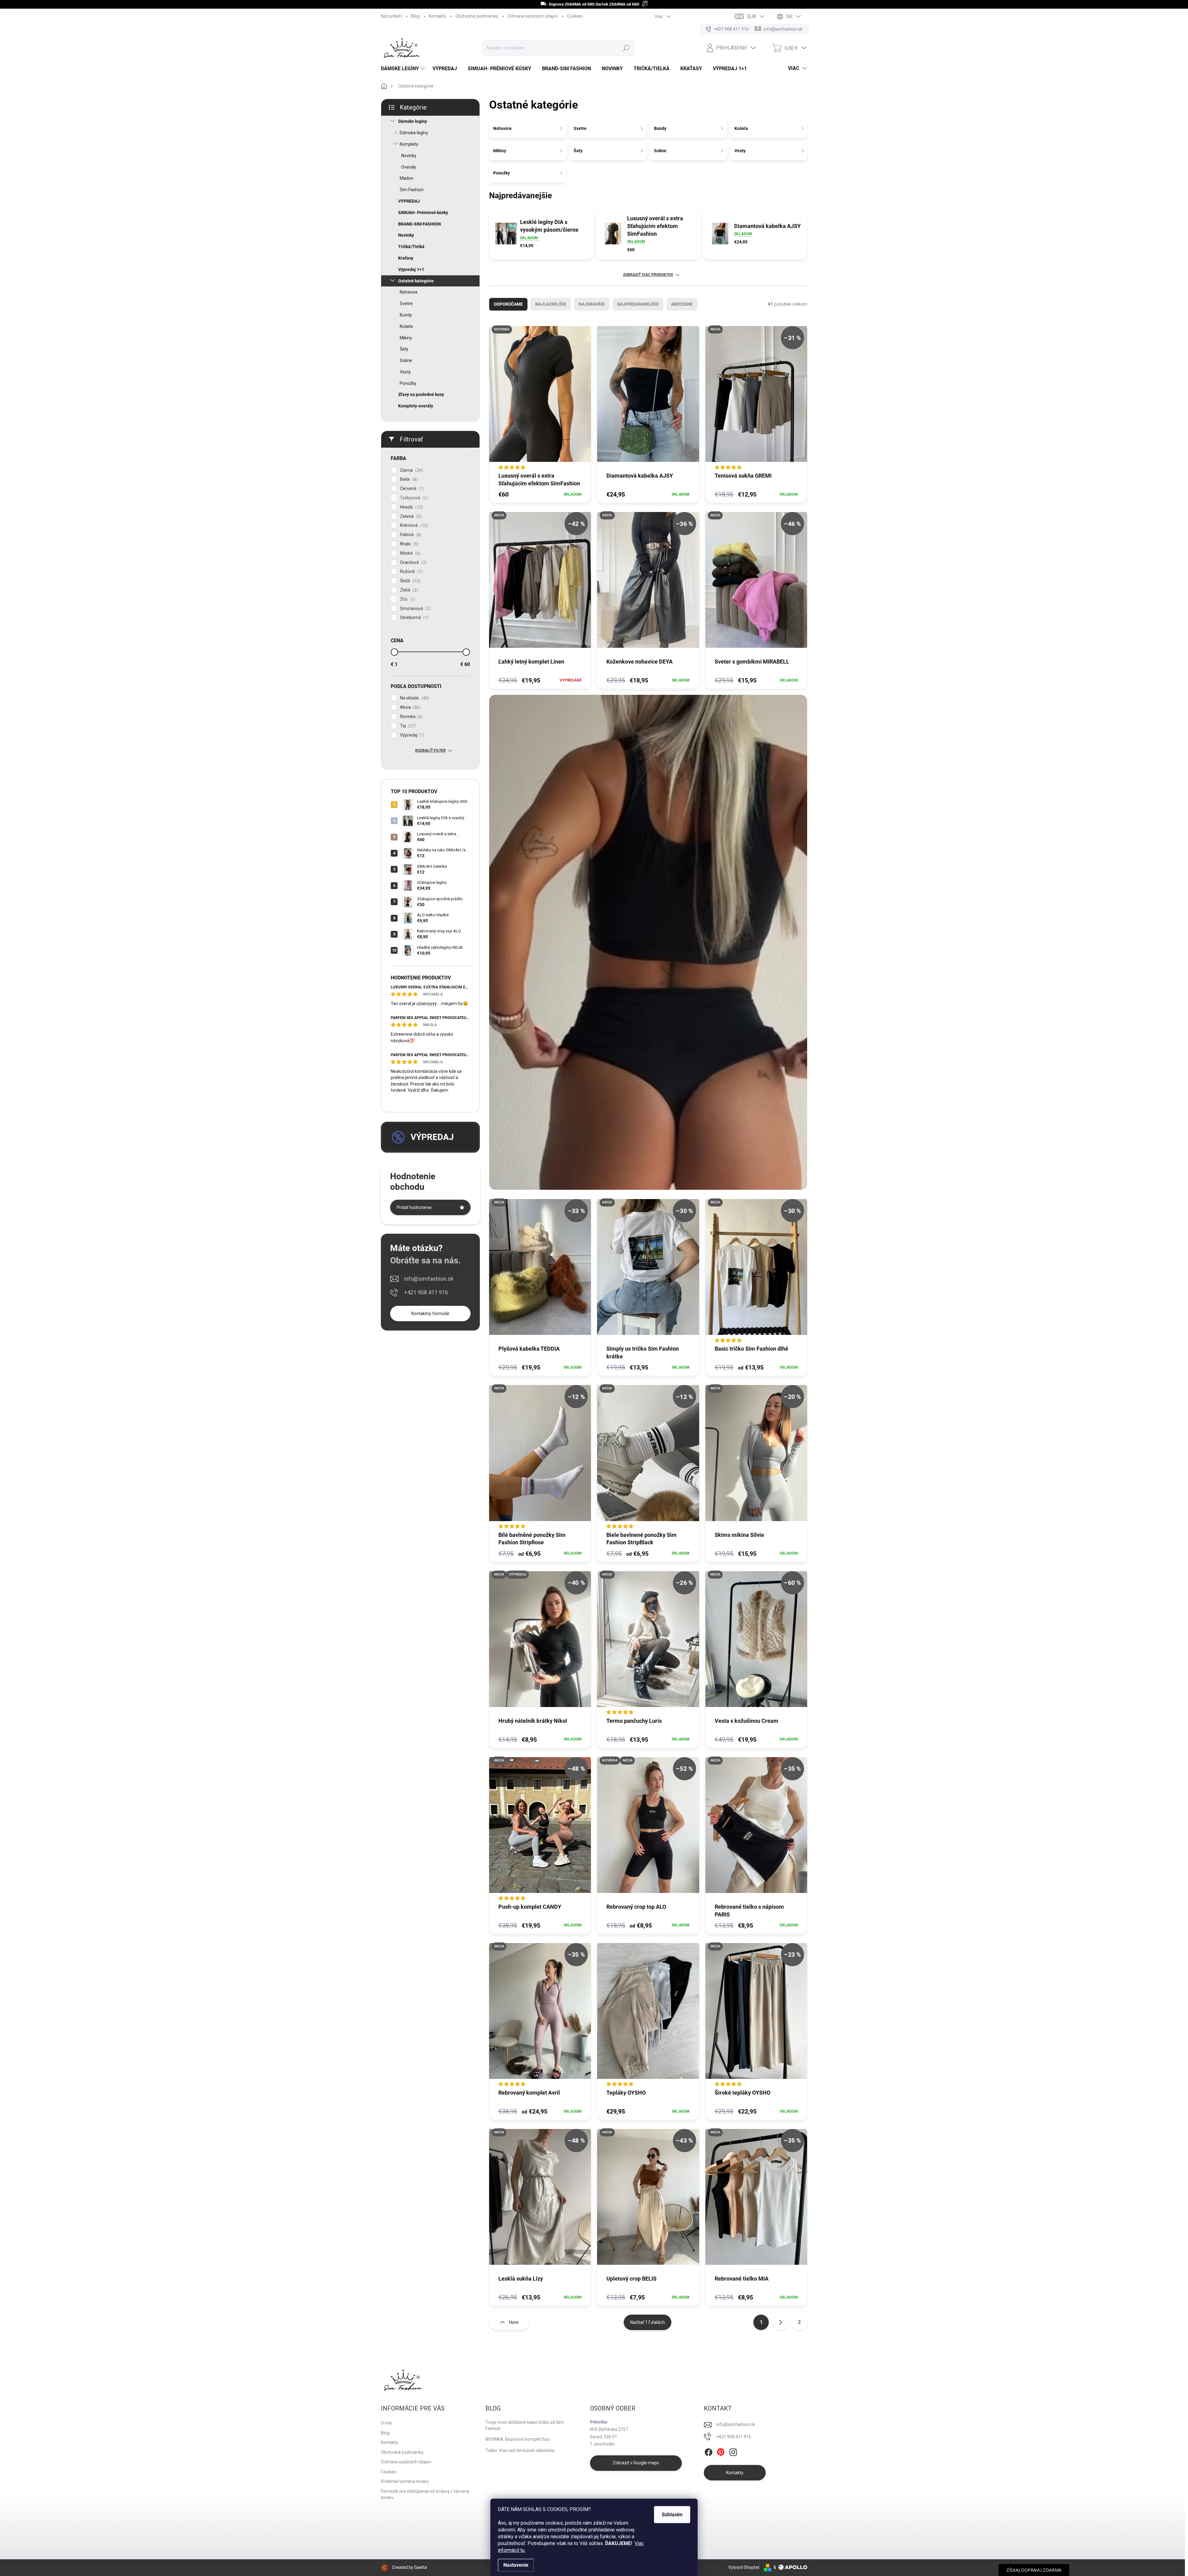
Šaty (404, 349)
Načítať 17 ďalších (648, 2322)
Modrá (410, 553)
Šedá (409, 581)
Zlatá (408, 590)
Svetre (406, 303)
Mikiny (406, 338)
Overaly (409, 167)
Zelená (410, 516)
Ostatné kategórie (416, 281)
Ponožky (408, 383)
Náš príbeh (391, 16)
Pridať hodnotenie (414, 1207)
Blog (415, 16)
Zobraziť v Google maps (636, 2463)
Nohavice (409, 292)
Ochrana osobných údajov (533, 16)
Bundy (406, 315)
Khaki (409, 544)
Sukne (406, 360)
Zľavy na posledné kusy (421, 394)
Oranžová (413, 563)
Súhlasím (672, 2515)
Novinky (409, 156)
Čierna (411, 470)
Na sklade (414, 698)
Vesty (405, 372)
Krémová (413, 525)
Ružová (411, 572)
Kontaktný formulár (430, 1314)
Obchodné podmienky (477, 16)
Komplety (409, 144)
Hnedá (411, 507)
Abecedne (682, 304)
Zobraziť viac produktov (648, 275)
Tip (407, 726)
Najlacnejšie (551, 304)
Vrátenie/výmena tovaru (405, 2481)
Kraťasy (406, 258)
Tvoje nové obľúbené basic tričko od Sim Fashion (525, 2425)
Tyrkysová (413, 498)
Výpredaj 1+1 (411, 269)
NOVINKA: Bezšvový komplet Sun (518, 2439)
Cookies (575, 16)
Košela (406, 326)
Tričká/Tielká (411, 247)
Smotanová (415, 609)
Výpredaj (411, 735)
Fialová (410, 535)
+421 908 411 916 (426, 1292)
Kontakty (437, 16)
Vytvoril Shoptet (744, 2567)
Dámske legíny (413, 121)
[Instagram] (733, 2452)
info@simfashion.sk (429, 1279)
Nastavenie (516, 2565)
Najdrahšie (592, 304)
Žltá (407, 599)
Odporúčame (508, 304)
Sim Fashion (412, 190)
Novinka (411, 717)
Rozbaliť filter (430, 750)
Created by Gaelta (409, 2567)
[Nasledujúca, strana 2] (780, 2322)
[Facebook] (708, 2452)
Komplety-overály (416, 406)
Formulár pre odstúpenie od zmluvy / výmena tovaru (425, 2494)
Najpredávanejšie (638, 304)
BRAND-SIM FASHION (420, 224)
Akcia (409, 707)
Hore (514, 2322)
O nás (386, 2423)
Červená (411, 489)
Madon (407, 178)
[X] (721, 2452)
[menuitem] (404, 69)
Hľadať (626, 48)
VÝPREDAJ (409, 201)
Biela (408, 479)
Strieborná (414, 618)
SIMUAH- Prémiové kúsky (423, 213)
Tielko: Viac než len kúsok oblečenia (520, 2450)
